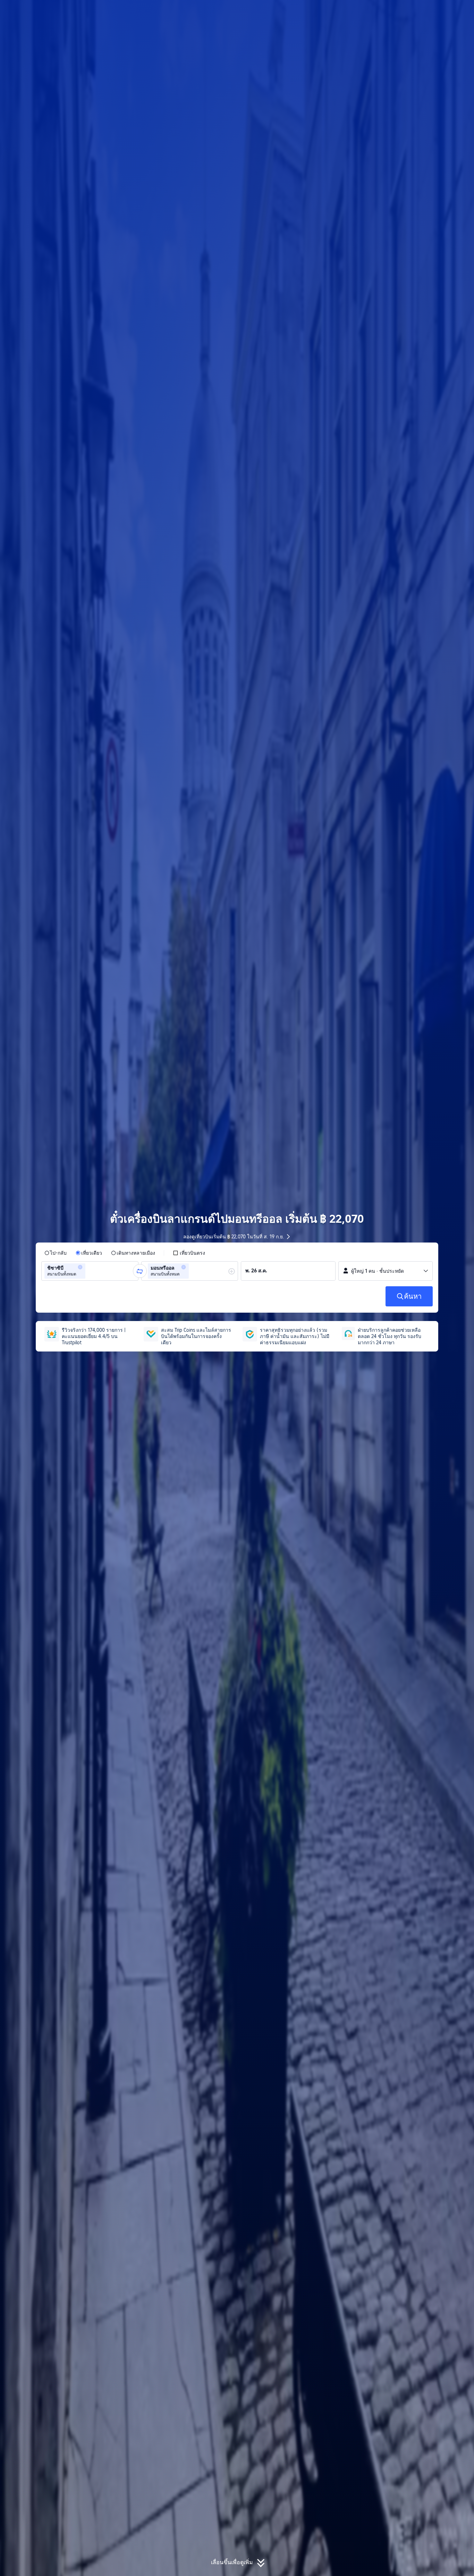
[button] (418, 11)
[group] (90, 1271)
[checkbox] (189, 1253)
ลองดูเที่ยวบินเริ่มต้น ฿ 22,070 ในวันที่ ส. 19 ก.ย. (234, 1237)
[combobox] (89, 1271)
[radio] (56, 1253)
